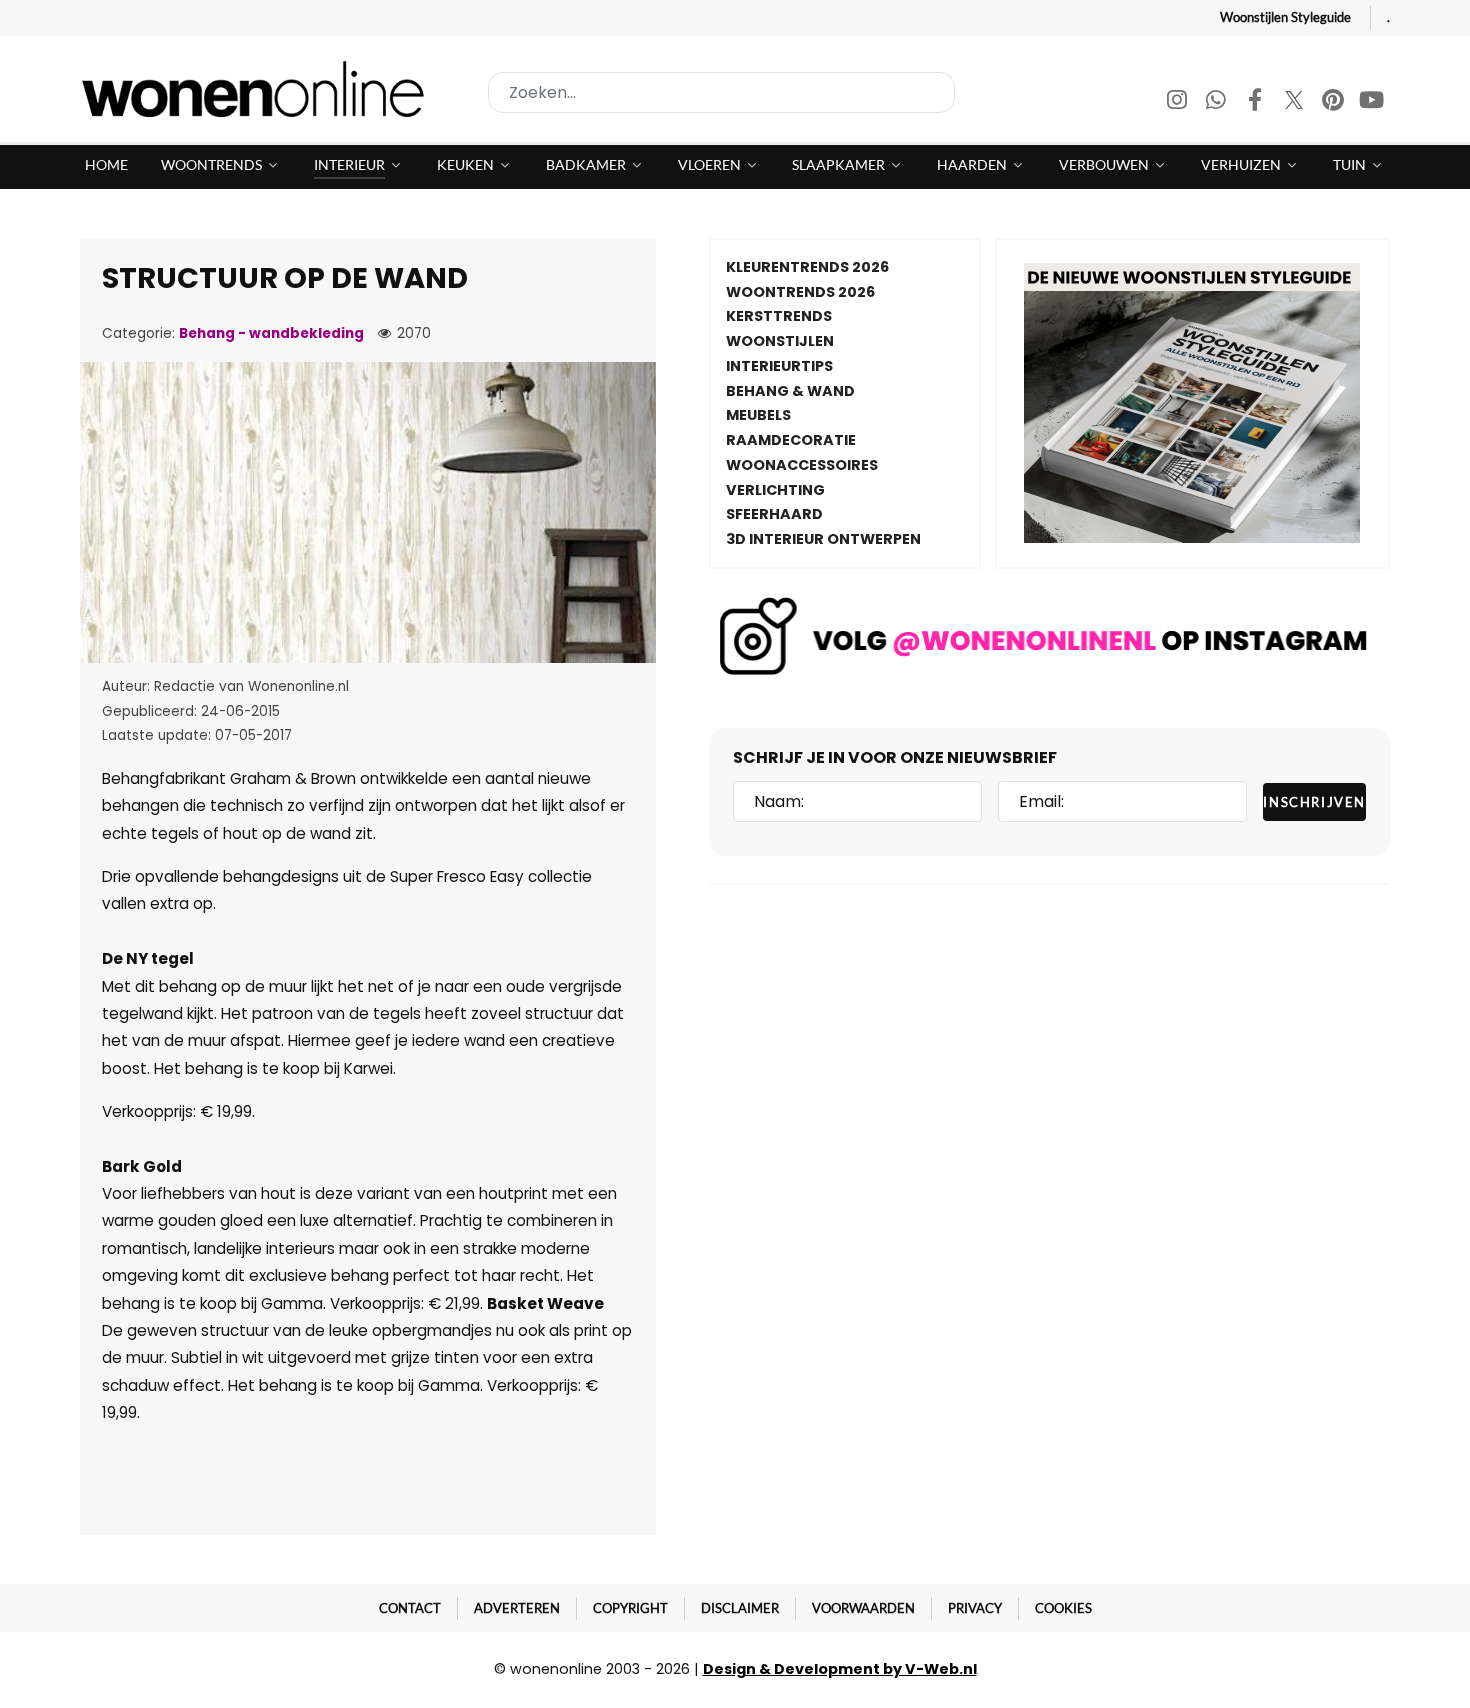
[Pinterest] (1334, 102)
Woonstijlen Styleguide (1285, 17)
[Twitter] (1295, 102)
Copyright (630, 1608)
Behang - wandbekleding (271, 333)
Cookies (1063, 1608)
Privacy (975, 1608)
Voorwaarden (863, 1608)
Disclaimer (740, 1608)
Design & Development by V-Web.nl (840, 1669)
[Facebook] (1256, 102)
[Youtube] (1372, 102)
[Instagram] (1178, 102)
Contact (410, 1608)
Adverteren (517, 1608)
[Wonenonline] (259, 89)
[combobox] (721, 92)
